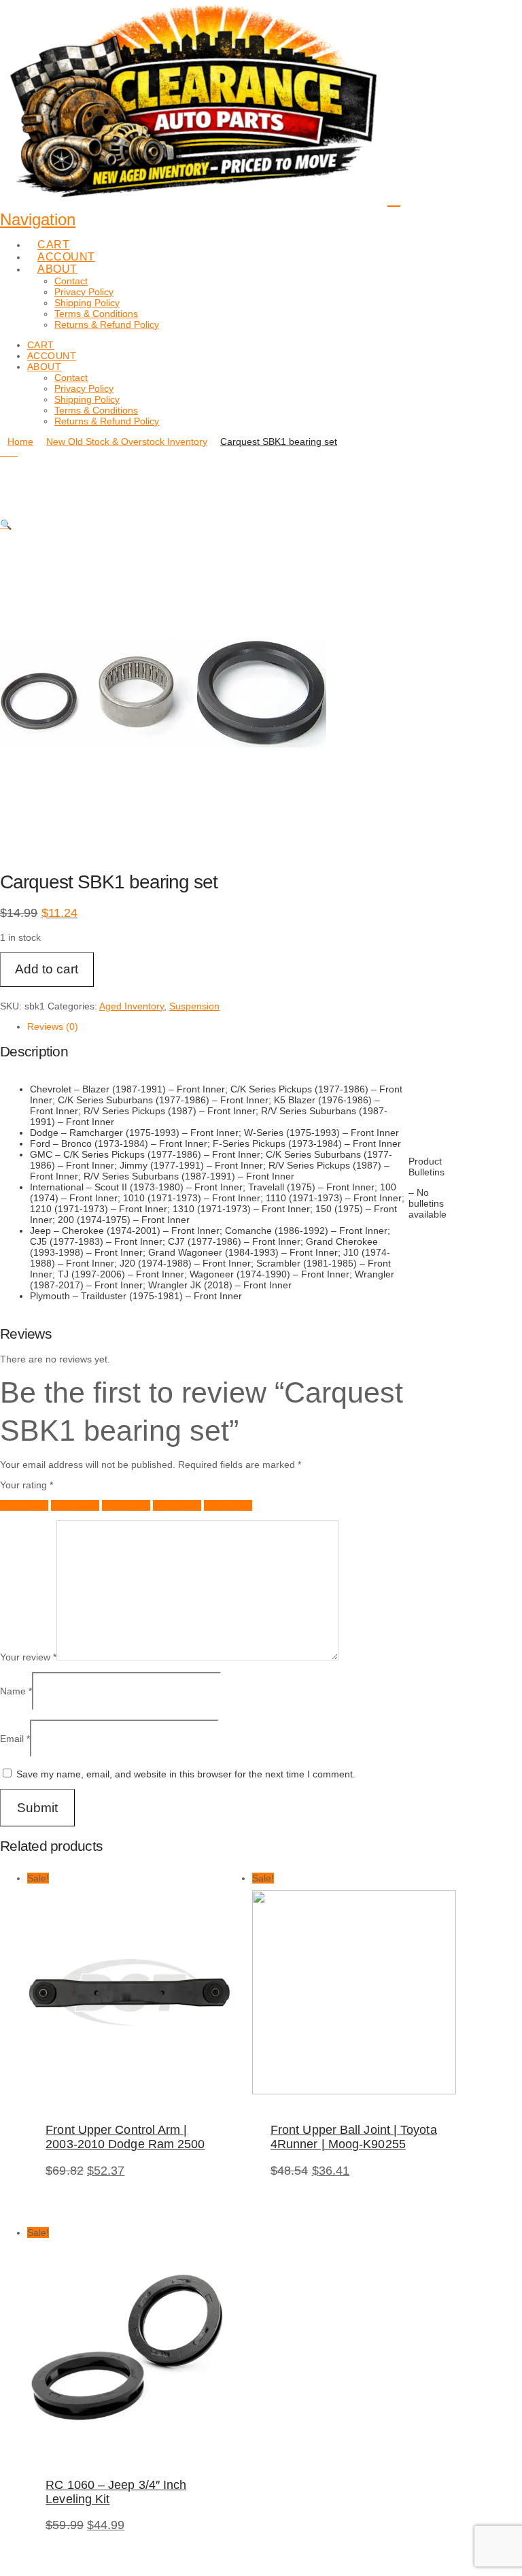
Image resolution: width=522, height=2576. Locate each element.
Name (16, 1691)
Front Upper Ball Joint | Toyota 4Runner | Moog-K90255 (354, 2137)
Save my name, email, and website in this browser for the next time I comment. (186, 1774)
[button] (6, 524)
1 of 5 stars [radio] (24, 1505)
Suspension (194, 1006)
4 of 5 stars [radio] (177, 1505)
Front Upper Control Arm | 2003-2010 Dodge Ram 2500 (125, 2137)
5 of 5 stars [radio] (228, 1505)
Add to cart (47, 969)
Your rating (27, 1485)
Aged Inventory (132, 1006)
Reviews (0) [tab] (53, 1026)
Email (15, 1739)
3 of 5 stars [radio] (126, 1505)
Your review (28, 1657)
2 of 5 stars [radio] (75, 1505)
